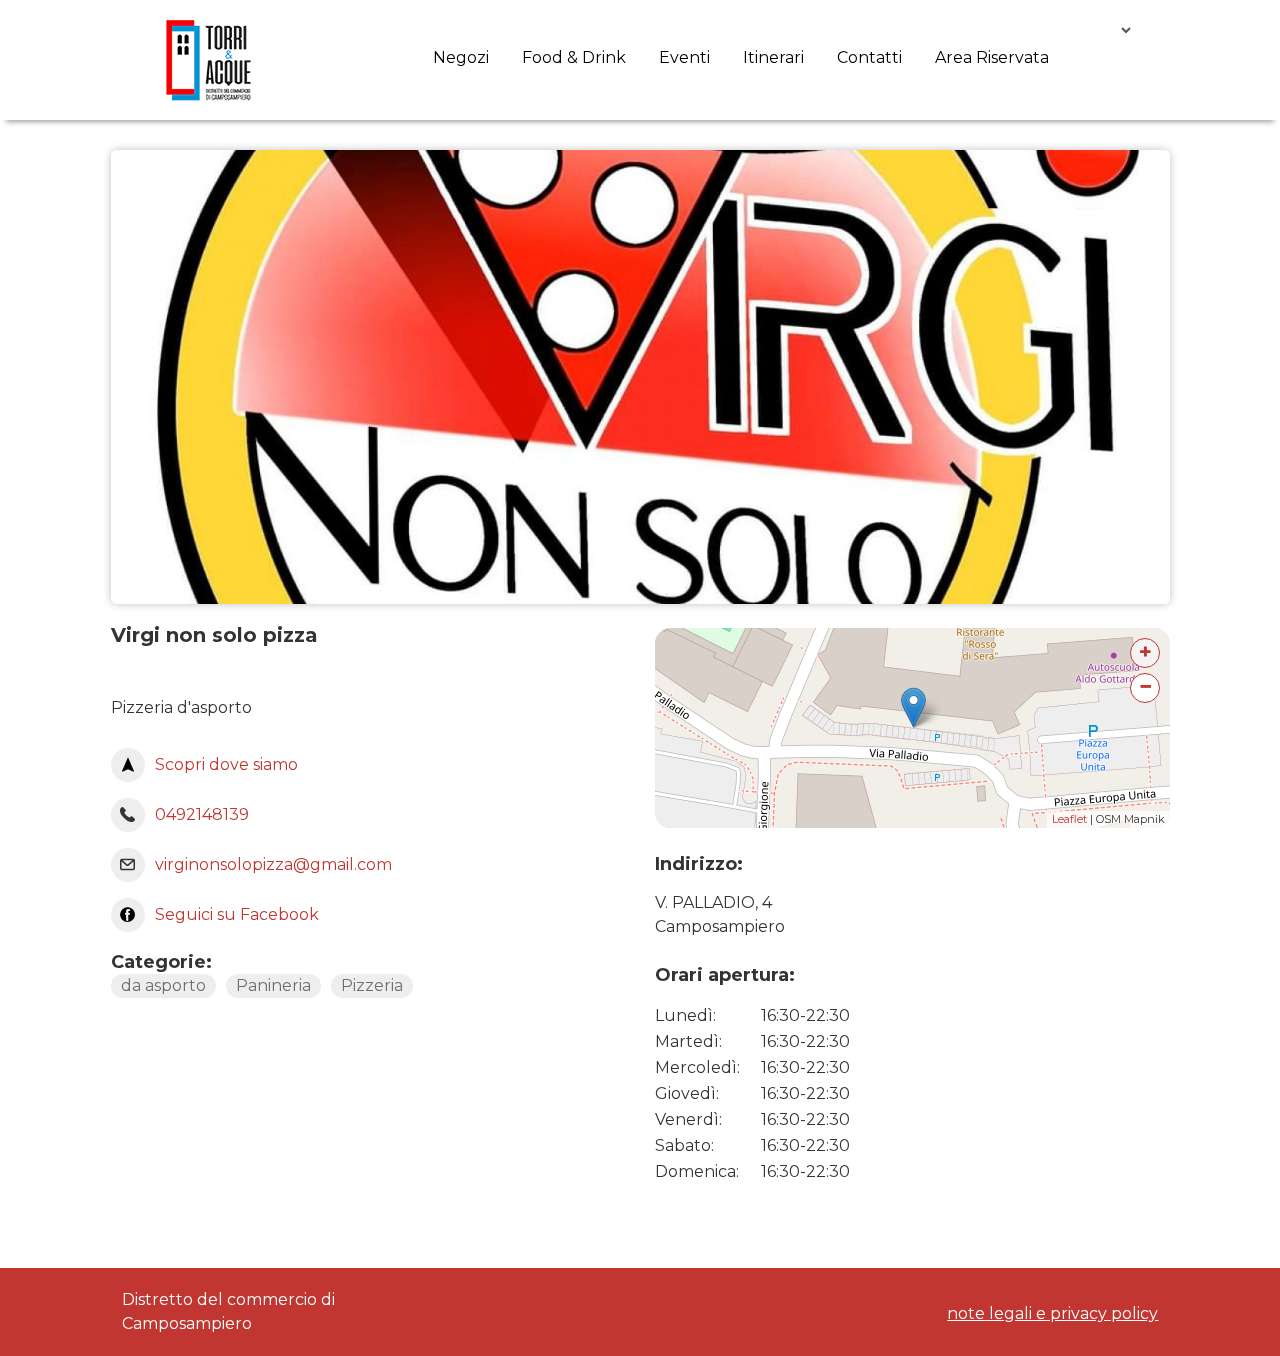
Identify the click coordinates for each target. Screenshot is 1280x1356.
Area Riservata (992, 57)
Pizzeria (372, 985)
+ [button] (1145, 651)
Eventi (684, 57)
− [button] (1145, 686)
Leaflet (1069, 819)
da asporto (163, 985)
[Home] (209, 60)
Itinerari (773, 57)
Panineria (273, 985)
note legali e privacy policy (1052, 1313)
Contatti (869, 57)
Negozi (461, 57)
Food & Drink (574, 57)
